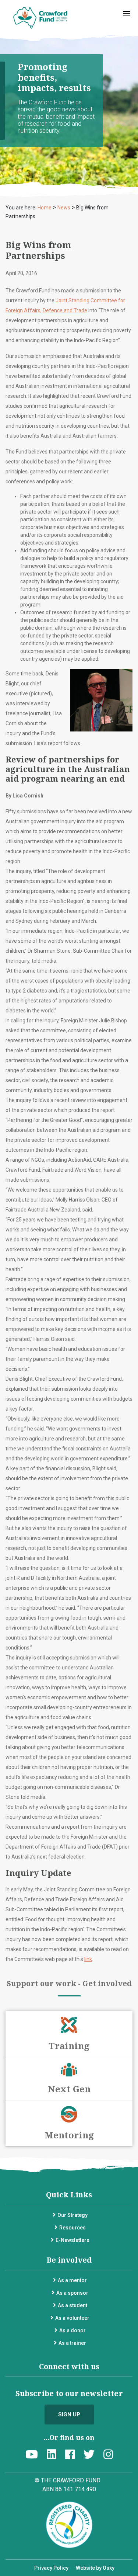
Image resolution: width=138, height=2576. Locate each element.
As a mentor (72, 2280)
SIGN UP (69, 2415)
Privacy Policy (51, 2568)
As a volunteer (72, 2318)
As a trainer (72, 2343)
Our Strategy (72, 2215)
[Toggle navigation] (127, 13)
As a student (72, 2305)
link (88, 1959)
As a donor (72, 2330)
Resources (72, 2228)
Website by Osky (95, 2568)
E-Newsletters (72, 2240)
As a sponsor (72, 2293)
